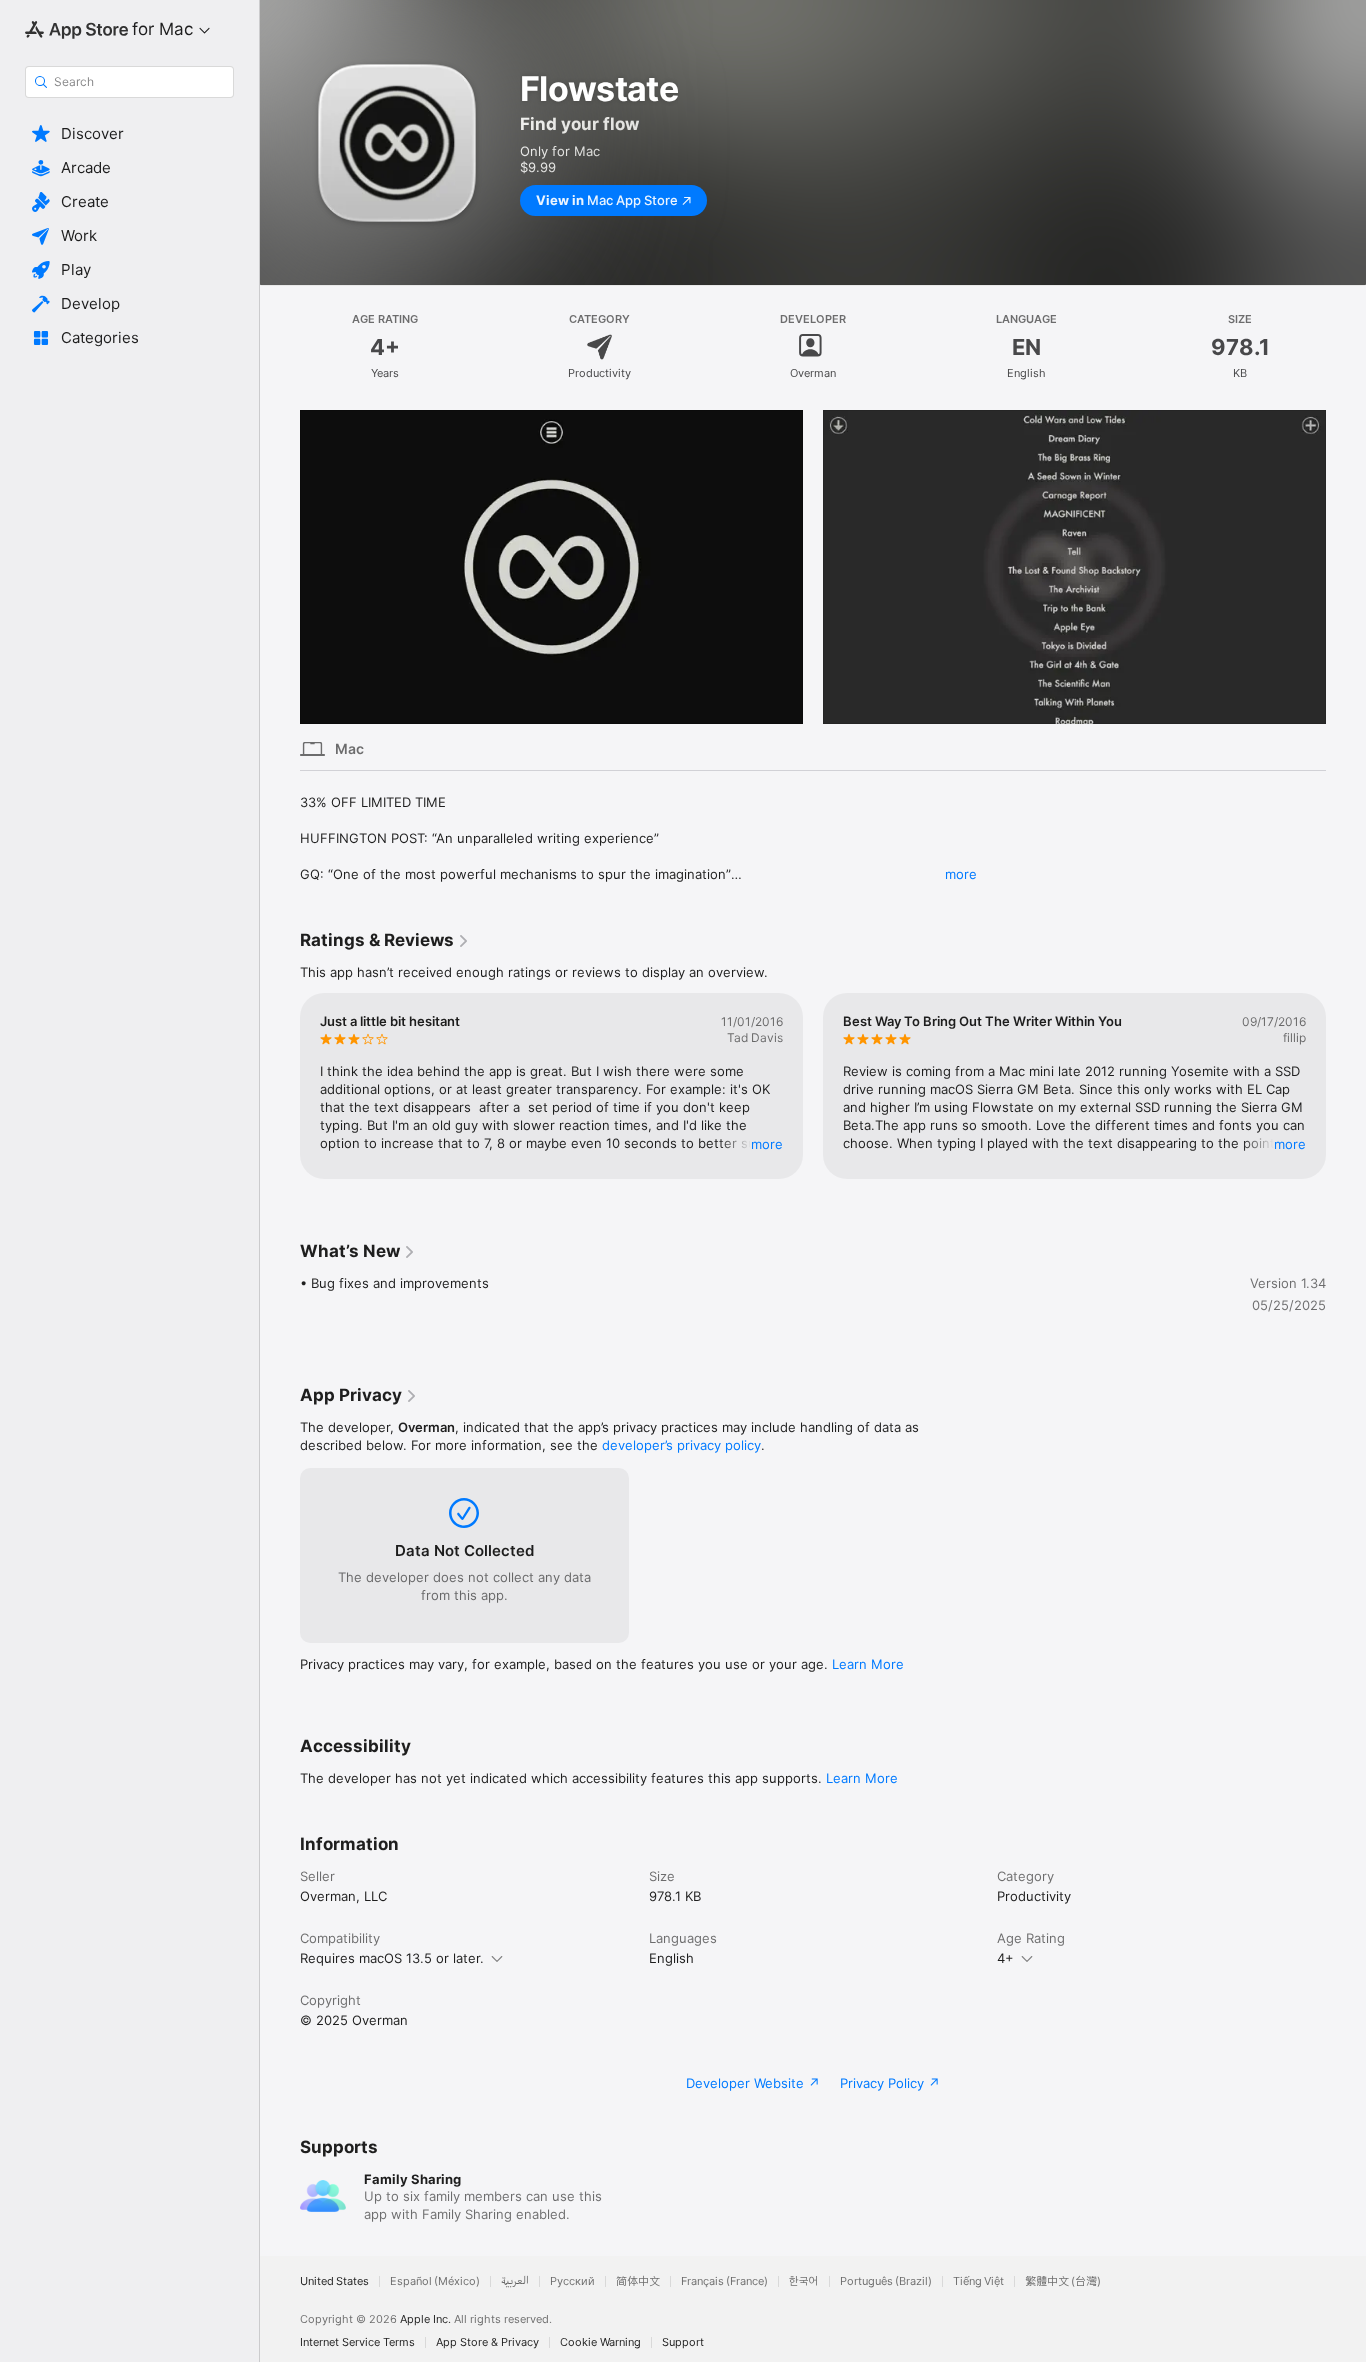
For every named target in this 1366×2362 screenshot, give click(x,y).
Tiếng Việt (978, 2281)
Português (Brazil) (886, 2281)
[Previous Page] (280, 567)
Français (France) (724, 2281)
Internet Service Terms (357, 2342)
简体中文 (638, 2281)
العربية (515, 2281)
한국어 (804, 2281)
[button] (129, 134)
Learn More (868, 1664)
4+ (1005, 1958)
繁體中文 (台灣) (1063, 2281)
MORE (767, 1144)
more (961, 874)
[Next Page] (1346, 567)
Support (683, 2342)
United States (334, 2281)
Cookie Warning (600, 2342)
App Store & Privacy (487, 2342)
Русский (572, 2281)
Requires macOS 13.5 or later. (392, 1958)
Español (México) (435, 2281)
